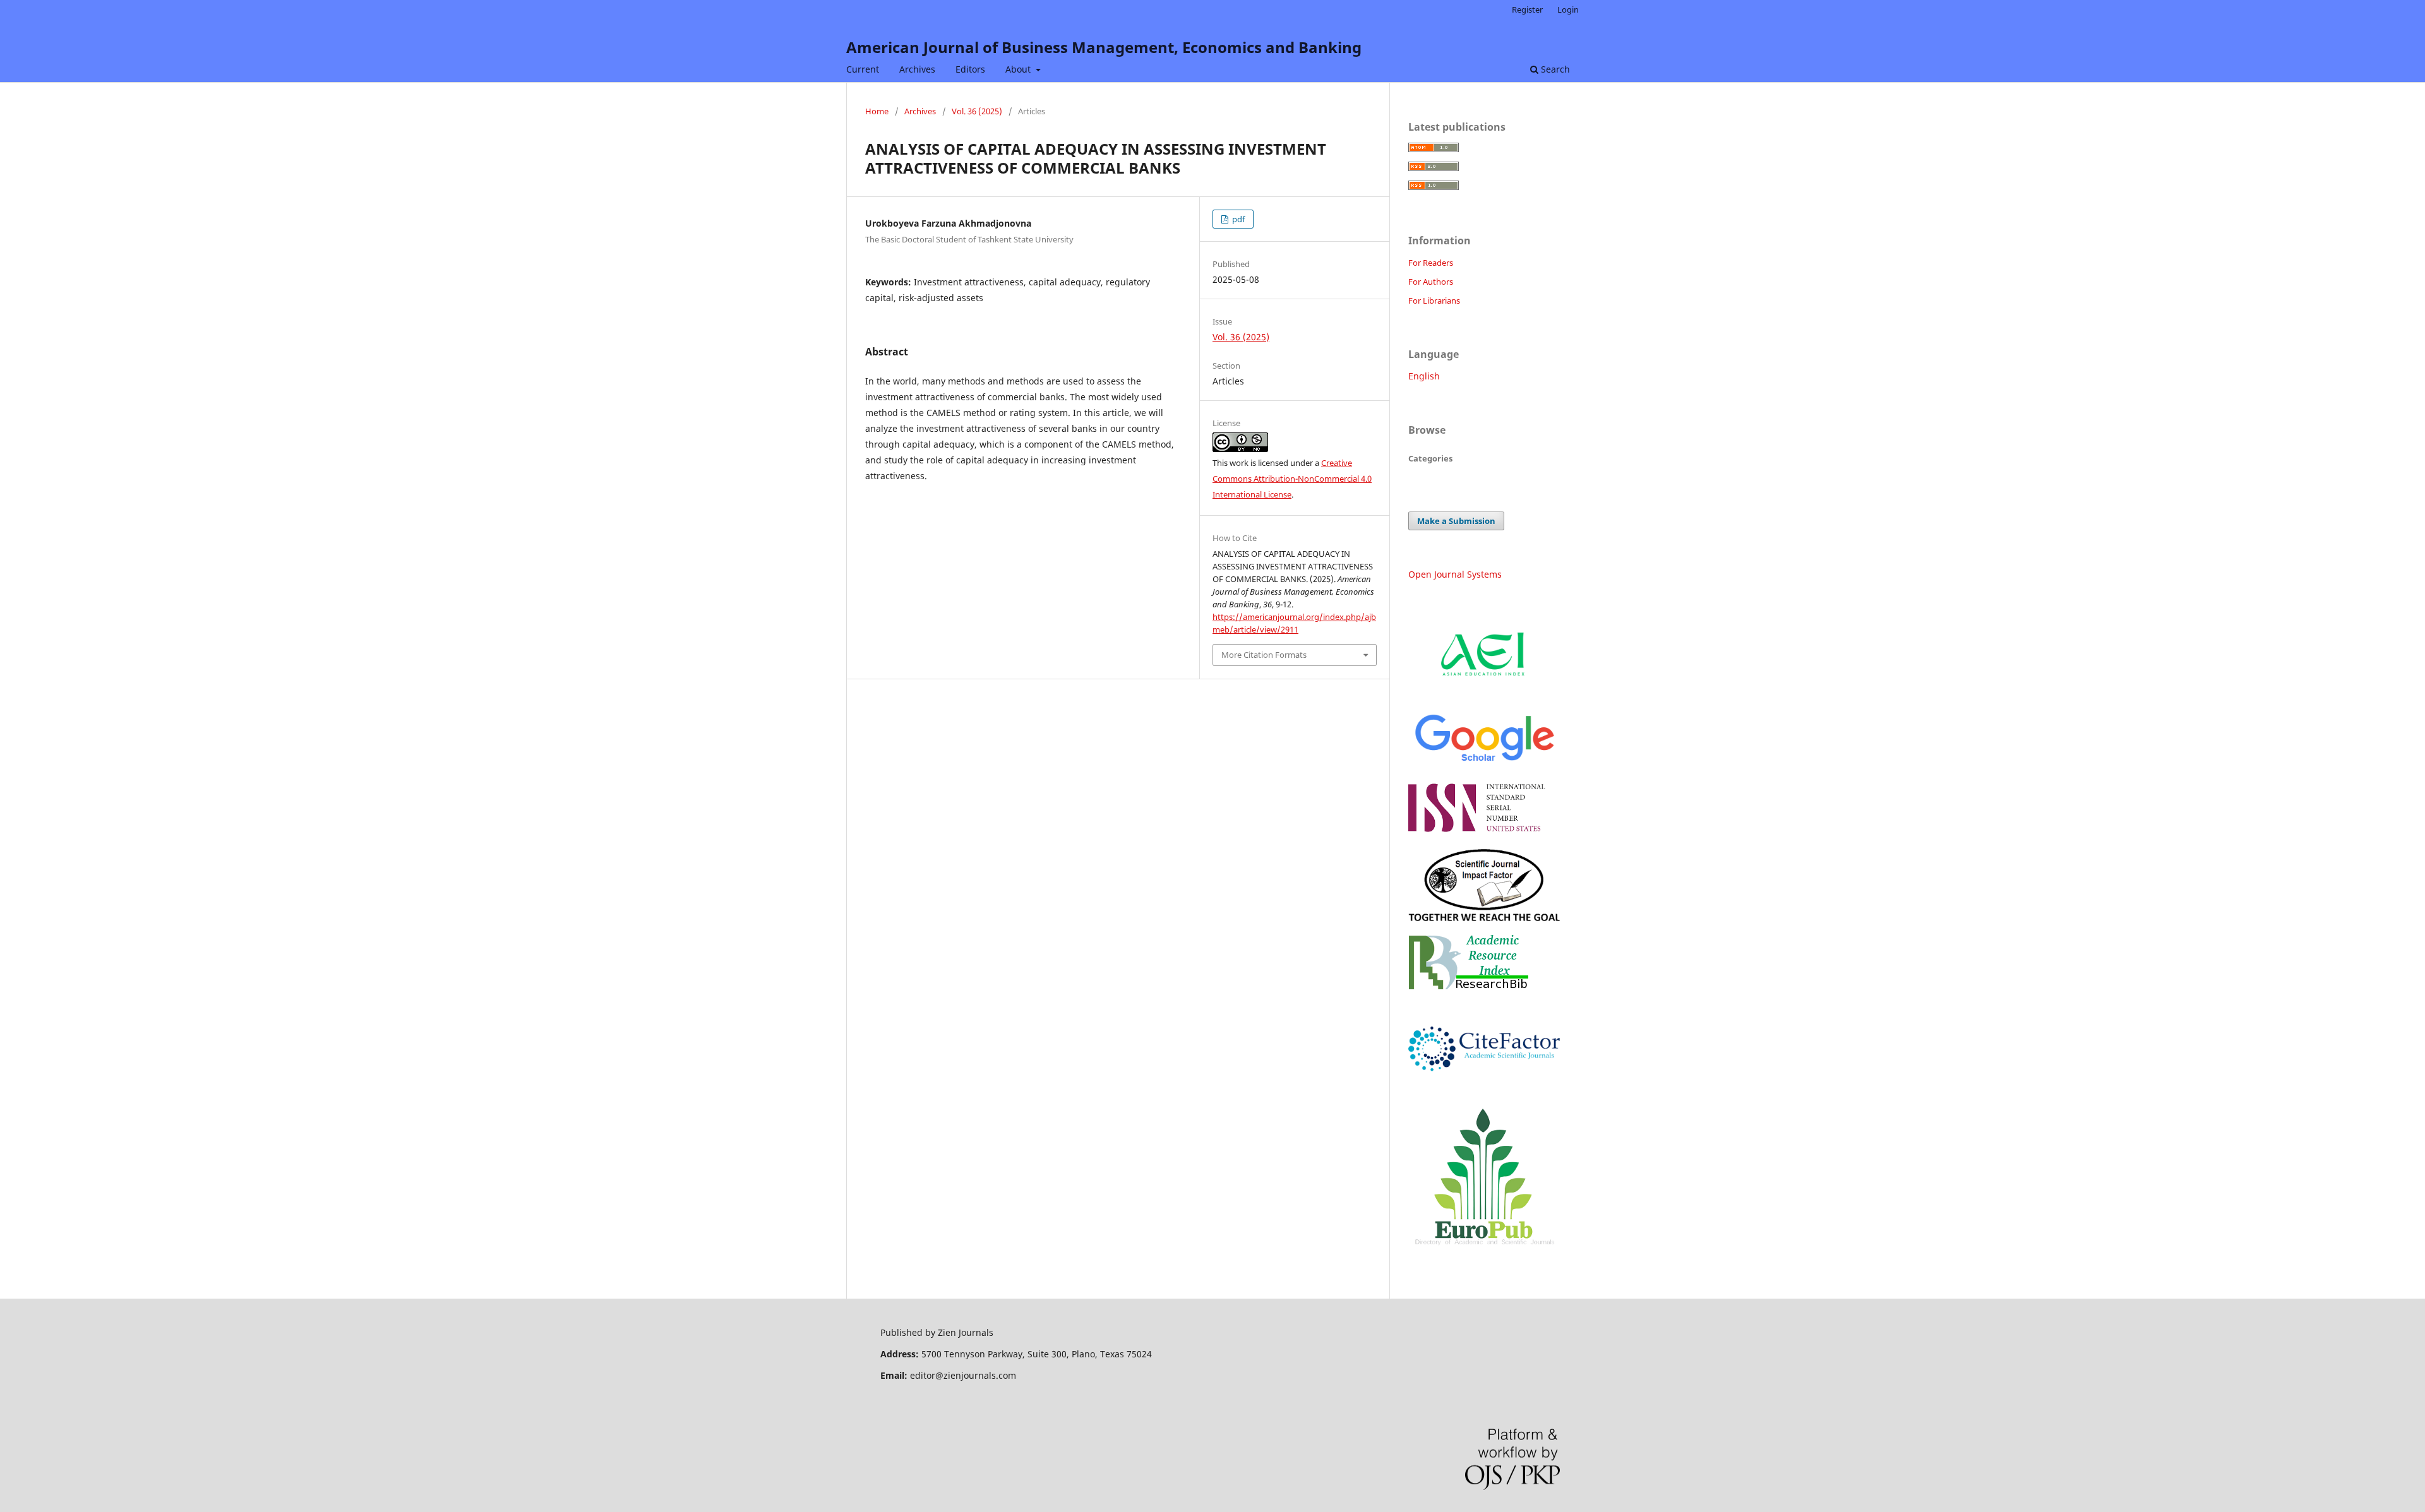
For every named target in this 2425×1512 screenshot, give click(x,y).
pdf (1237, 219)
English (1424, 376)
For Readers (1431, 263)
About (1019, 69)
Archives (917, 69)
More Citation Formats (1264, 655)
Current (863, 69)
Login (1568, 9)
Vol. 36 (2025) (977, 111)
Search (1554, 69)
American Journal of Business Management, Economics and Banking (1104, 47)
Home (877, 111)
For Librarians (1434, 301)
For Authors (1431, 282)
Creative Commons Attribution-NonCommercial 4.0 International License (1292, 479)
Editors (970, 69)
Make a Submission (1456, 521)
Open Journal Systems (1455, 574)
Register (1527, 9)
